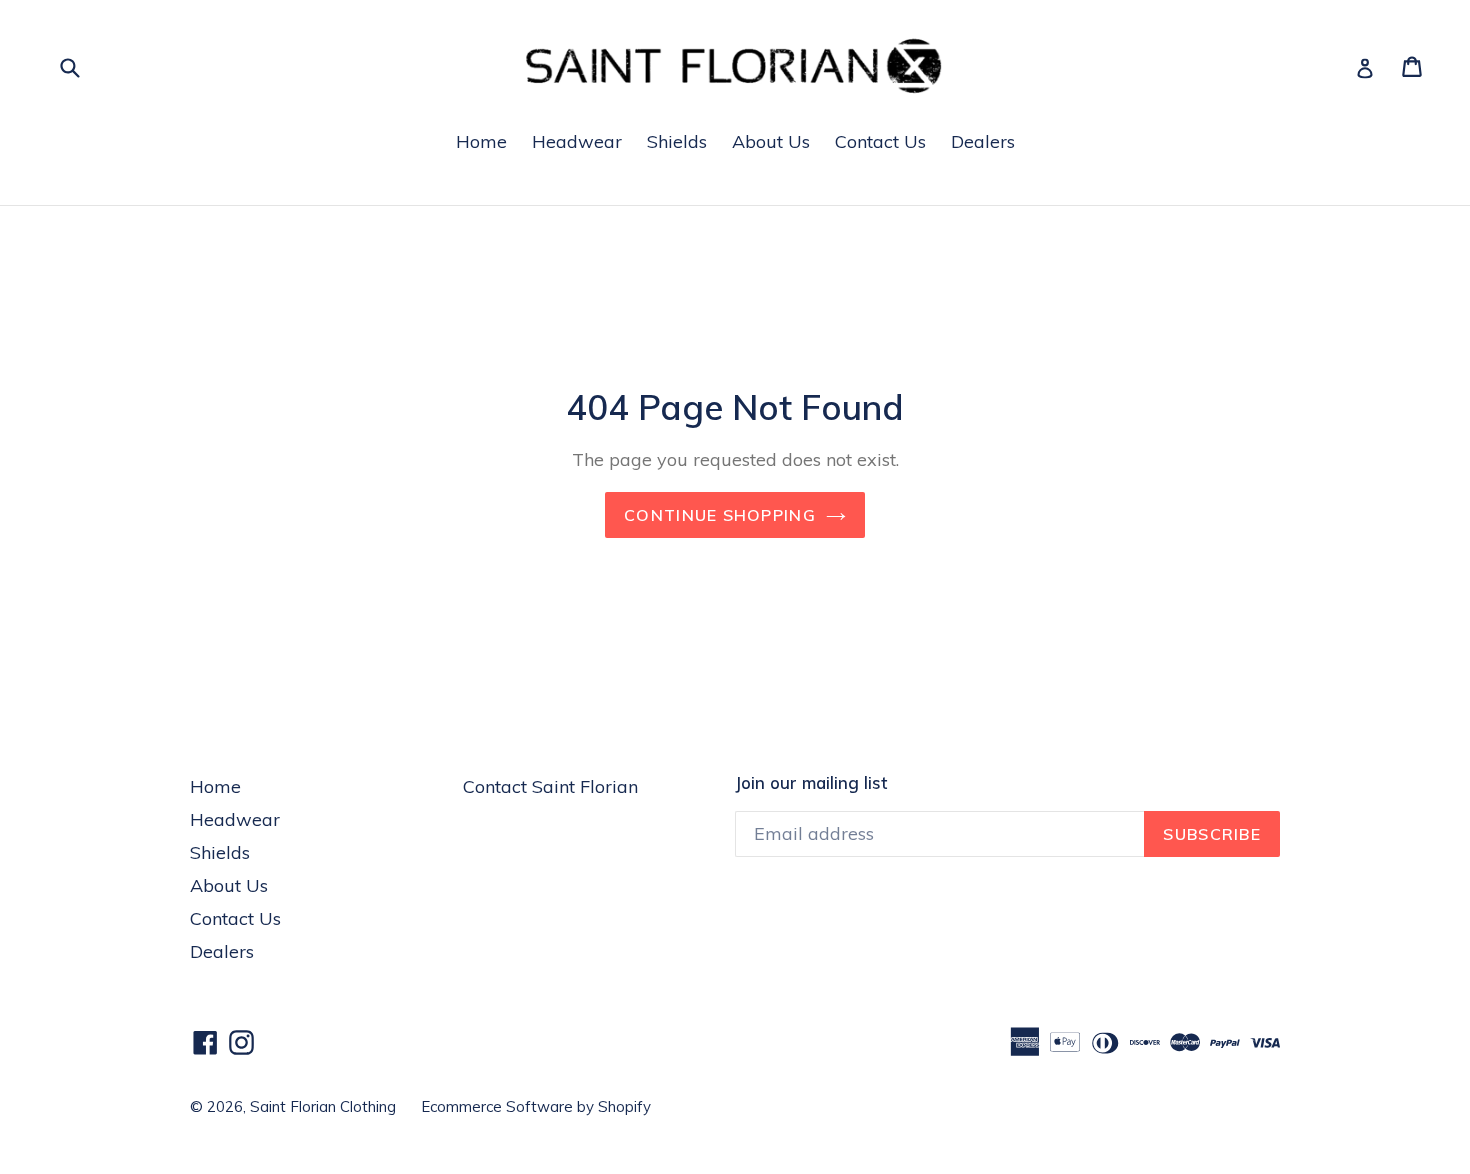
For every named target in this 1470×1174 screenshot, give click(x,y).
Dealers (983, 141)
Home (481, 141)
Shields (677, 141)
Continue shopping (720, 515)
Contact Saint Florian (550, 786)
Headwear (577, 141)
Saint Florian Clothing (323, 1106)
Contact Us (880, 141)
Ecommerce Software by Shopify (536, 1106)
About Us (771, 141)
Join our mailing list (811, 783)
